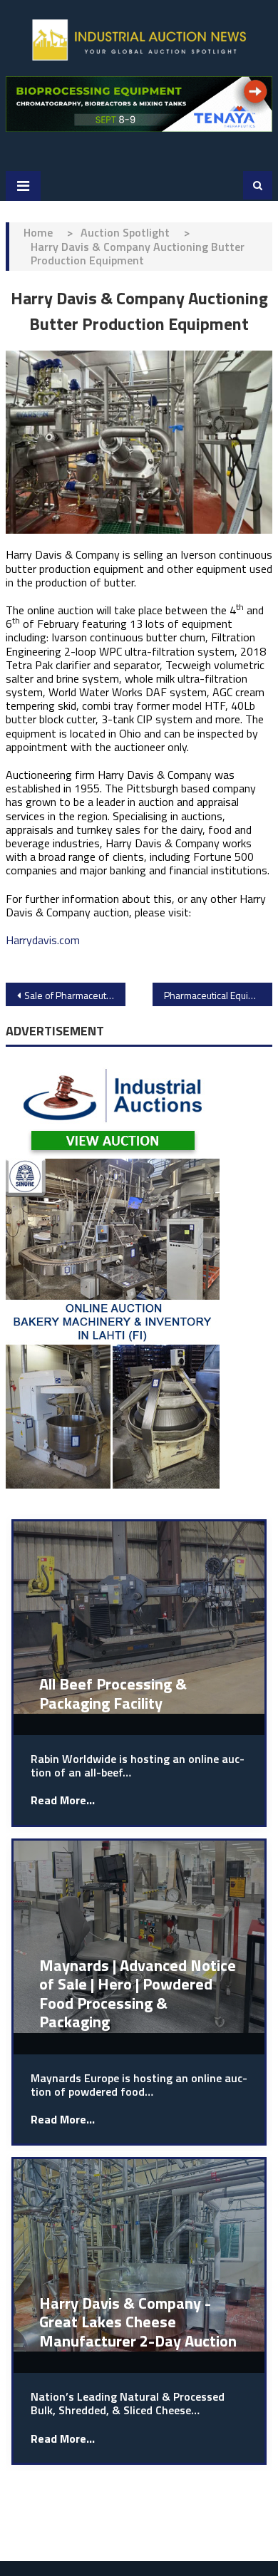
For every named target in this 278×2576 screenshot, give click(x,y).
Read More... (63, 1800)
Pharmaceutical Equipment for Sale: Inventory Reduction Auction (218, 995)
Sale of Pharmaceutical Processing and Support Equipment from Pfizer (75, 995)
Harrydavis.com (43, 940)
